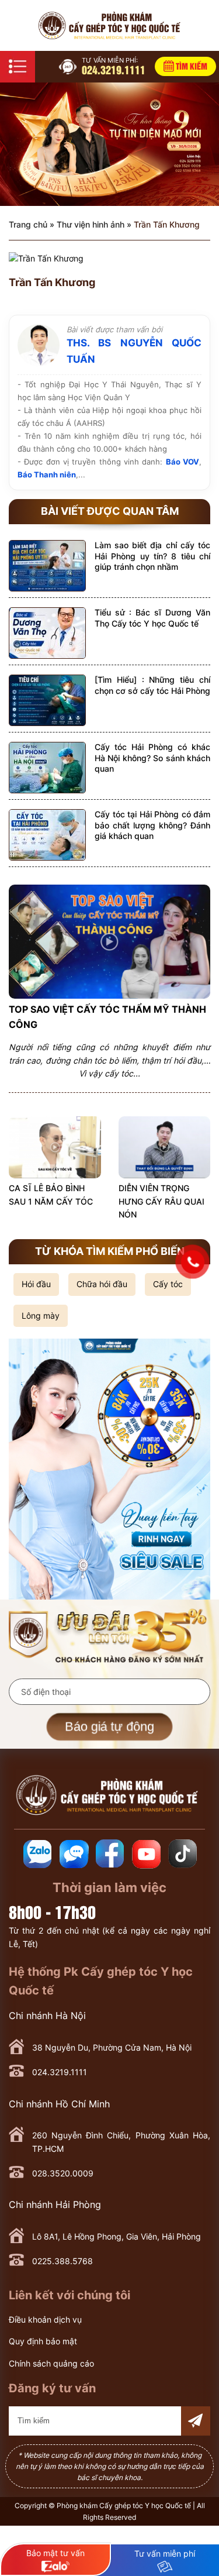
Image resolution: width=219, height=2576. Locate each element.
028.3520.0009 (63, 2173)
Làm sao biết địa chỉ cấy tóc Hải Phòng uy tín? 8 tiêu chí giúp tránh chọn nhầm (152, 556)
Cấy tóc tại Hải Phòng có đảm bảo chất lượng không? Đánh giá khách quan (152, 825)
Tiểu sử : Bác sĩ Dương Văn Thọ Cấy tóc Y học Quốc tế (152, 618)
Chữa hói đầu (102, 1284)
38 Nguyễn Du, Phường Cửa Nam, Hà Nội (112, 2047)
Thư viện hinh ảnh (91, 224)
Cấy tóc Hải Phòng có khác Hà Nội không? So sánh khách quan (152, 757)
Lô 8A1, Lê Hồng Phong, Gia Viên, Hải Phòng (117, 2236)
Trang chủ (28, 224)
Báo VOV (182, 462)
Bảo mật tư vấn (55, 2553)
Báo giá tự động (109, 1726)
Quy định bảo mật (43, 2341)
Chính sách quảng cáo (51, 2363)
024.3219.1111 (114, 66)
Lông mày (41, 1315)
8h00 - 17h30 (52, 1911)
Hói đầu (36, 1284)
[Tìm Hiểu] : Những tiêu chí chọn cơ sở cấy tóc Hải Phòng (152, 685)
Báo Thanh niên (47, 474)
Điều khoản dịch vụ (45, 2319)
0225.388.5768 (62, 2261)
